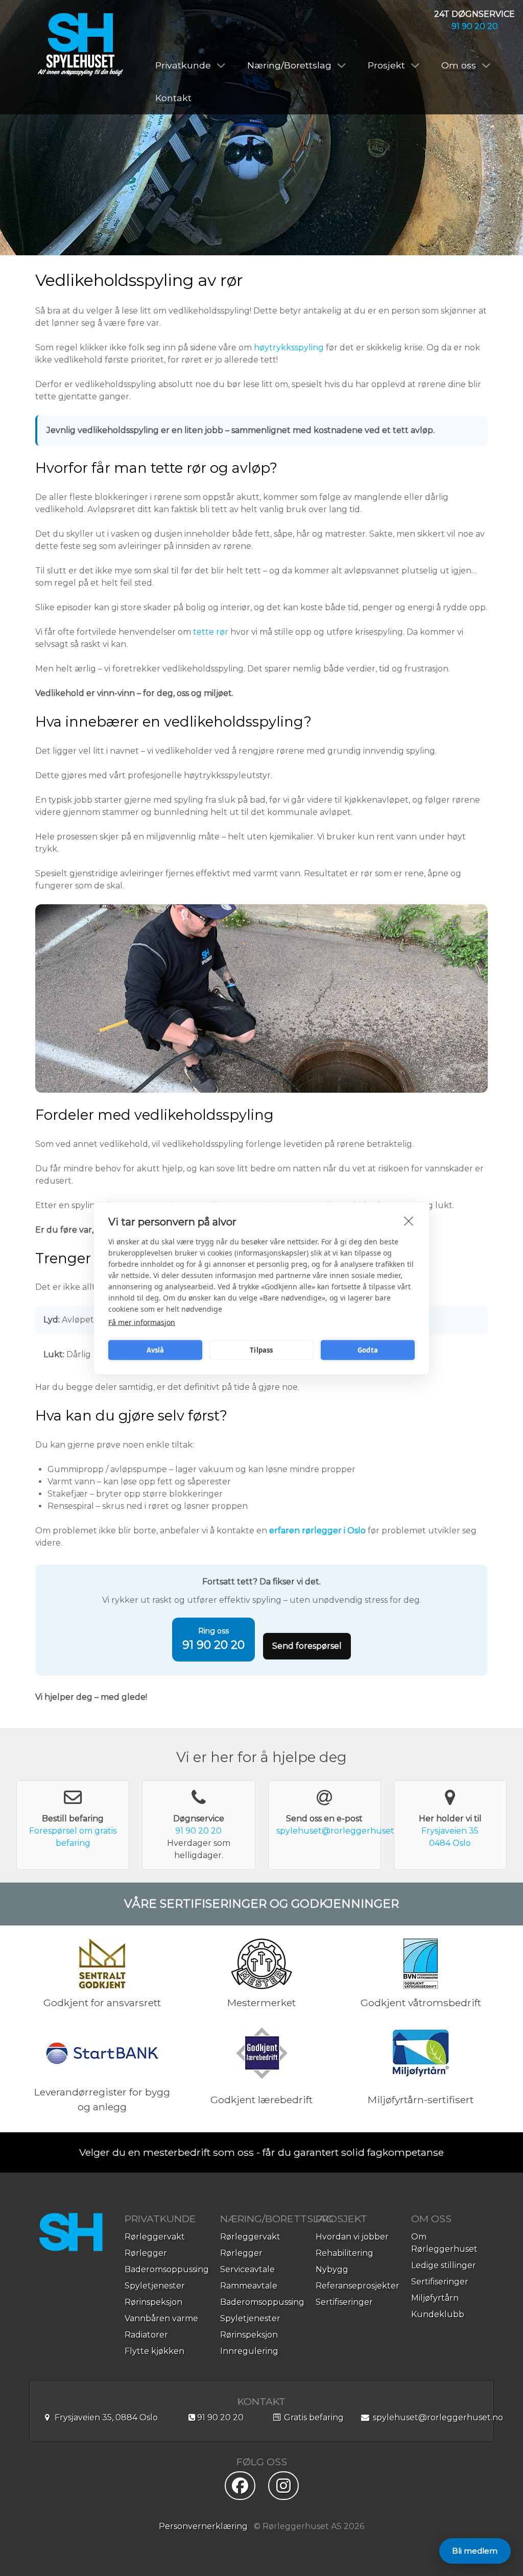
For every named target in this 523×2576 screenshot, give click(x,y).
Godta (368, 1350)
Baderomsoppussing (167, 2269)
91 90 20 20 (475, 26)
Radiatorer (146, 2335)
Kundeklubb (438, 2314)
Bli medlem (475, 2551)
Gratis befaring (313, 2417)
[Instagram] (283, 2489)
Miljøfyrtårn (435, 2298)
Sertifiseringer (344, 2302)
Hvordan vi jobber (352, 2237)
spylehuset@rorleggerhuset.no (341, 1831)
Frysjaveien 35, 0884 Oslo (105, 2417)
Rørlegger (146, 2253)
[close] (409, 1220)
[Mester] (261, 1963)
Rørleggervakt (155, 2237)
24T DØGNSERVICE (474, 14)
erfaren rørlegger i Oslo (317, 1531)
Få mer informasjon (142, 1322)
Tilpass (261, 1350)
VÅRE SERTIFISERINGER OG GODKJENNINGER (261, 1904)
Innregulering (249, 2351)
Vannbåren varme (161, 2318)
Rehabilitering (344, 2253)
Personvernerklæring (203, 2526)
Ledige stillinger (444, 2265)
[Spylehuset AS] (80, 45)
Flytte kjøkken (154, 2351)
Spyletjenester (155, 2286)
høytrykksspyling (289, 347)
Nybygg (332, 2269)
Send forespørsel (307, 1646)
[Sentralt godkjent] (102, 1963)
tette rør (211, 632)
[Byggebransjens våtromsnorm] (421, 1963)
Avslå (156, 1350)
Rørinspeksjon (153, 2302)
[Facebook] (240, 2489)
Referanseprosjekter (358, 2286)
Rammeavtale (249, 2286)
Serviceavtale (247, 2269)
